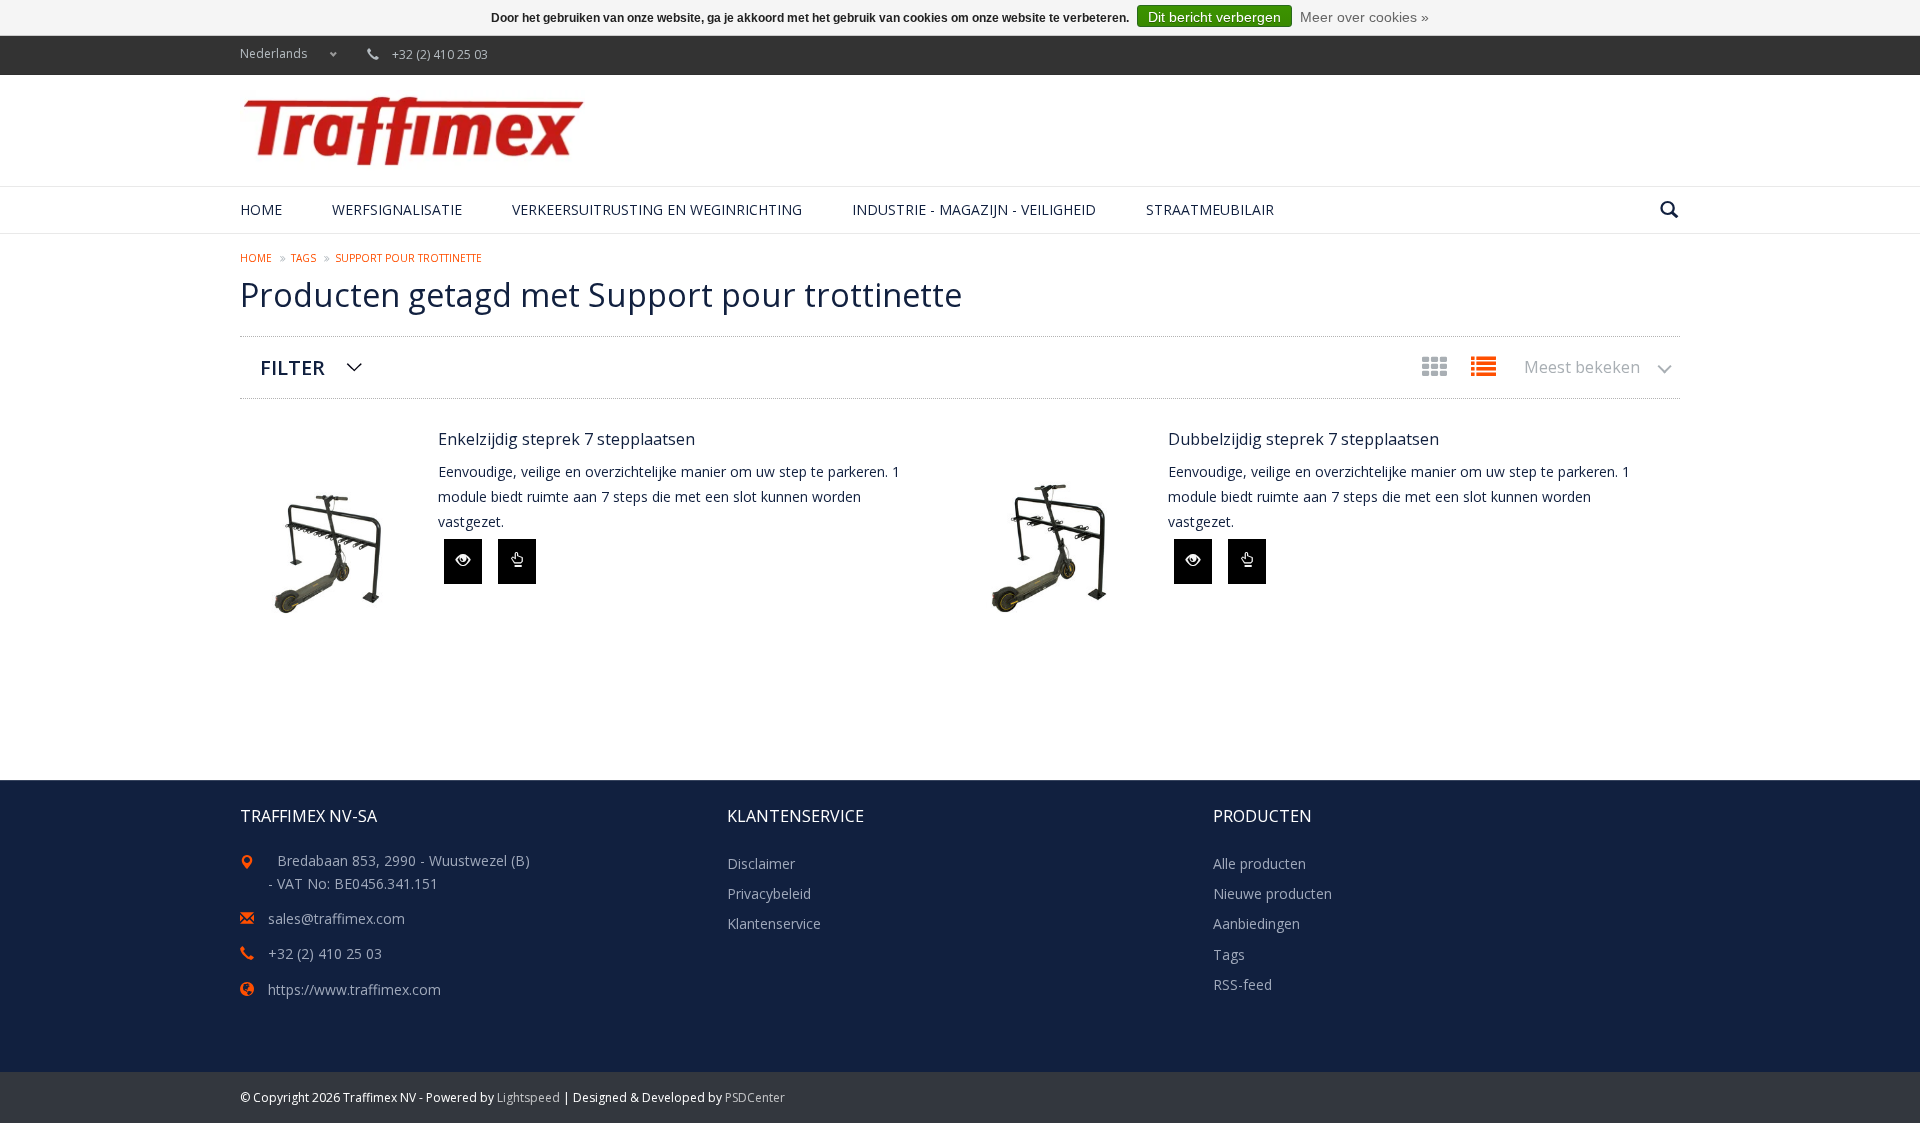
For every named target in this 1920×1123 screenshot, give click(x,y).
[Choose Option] (517, 561)
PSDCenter (755, 1097)
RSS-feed (1242, 984)
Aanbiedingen (1256, 923)
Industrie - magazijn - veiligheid (974, 209)
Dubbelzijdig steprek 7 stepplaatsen (1303, 439)
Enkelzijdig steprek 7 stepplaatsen (566, 439)
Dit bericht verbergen (1214, 17)
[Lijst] (1483, 370)
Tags (303, 258)
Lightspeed (528, 1097)
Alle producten (1259, 863)
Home (261, 209)
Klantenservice (774, 923)
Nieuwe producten (1272, 893)
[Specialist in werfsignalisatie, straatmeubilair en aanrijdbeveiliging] (412, 130)
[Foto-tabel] (1436, 370)
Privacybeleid (769, 893)
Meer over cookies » (1364, 17)
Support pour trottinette (408, 258)
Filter (292, 367)
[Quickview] (463, 561)
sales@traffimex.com (336, 918)
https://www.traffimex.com (354, 989)
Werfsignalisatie (397, 209)
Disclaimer (761, 863)
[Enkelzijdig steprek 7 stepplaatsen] (329, 549)
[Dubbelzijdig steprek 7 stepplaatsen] (1059, 549)
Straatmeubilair (1210, 209)
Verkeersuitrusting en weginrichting (657, 209)
